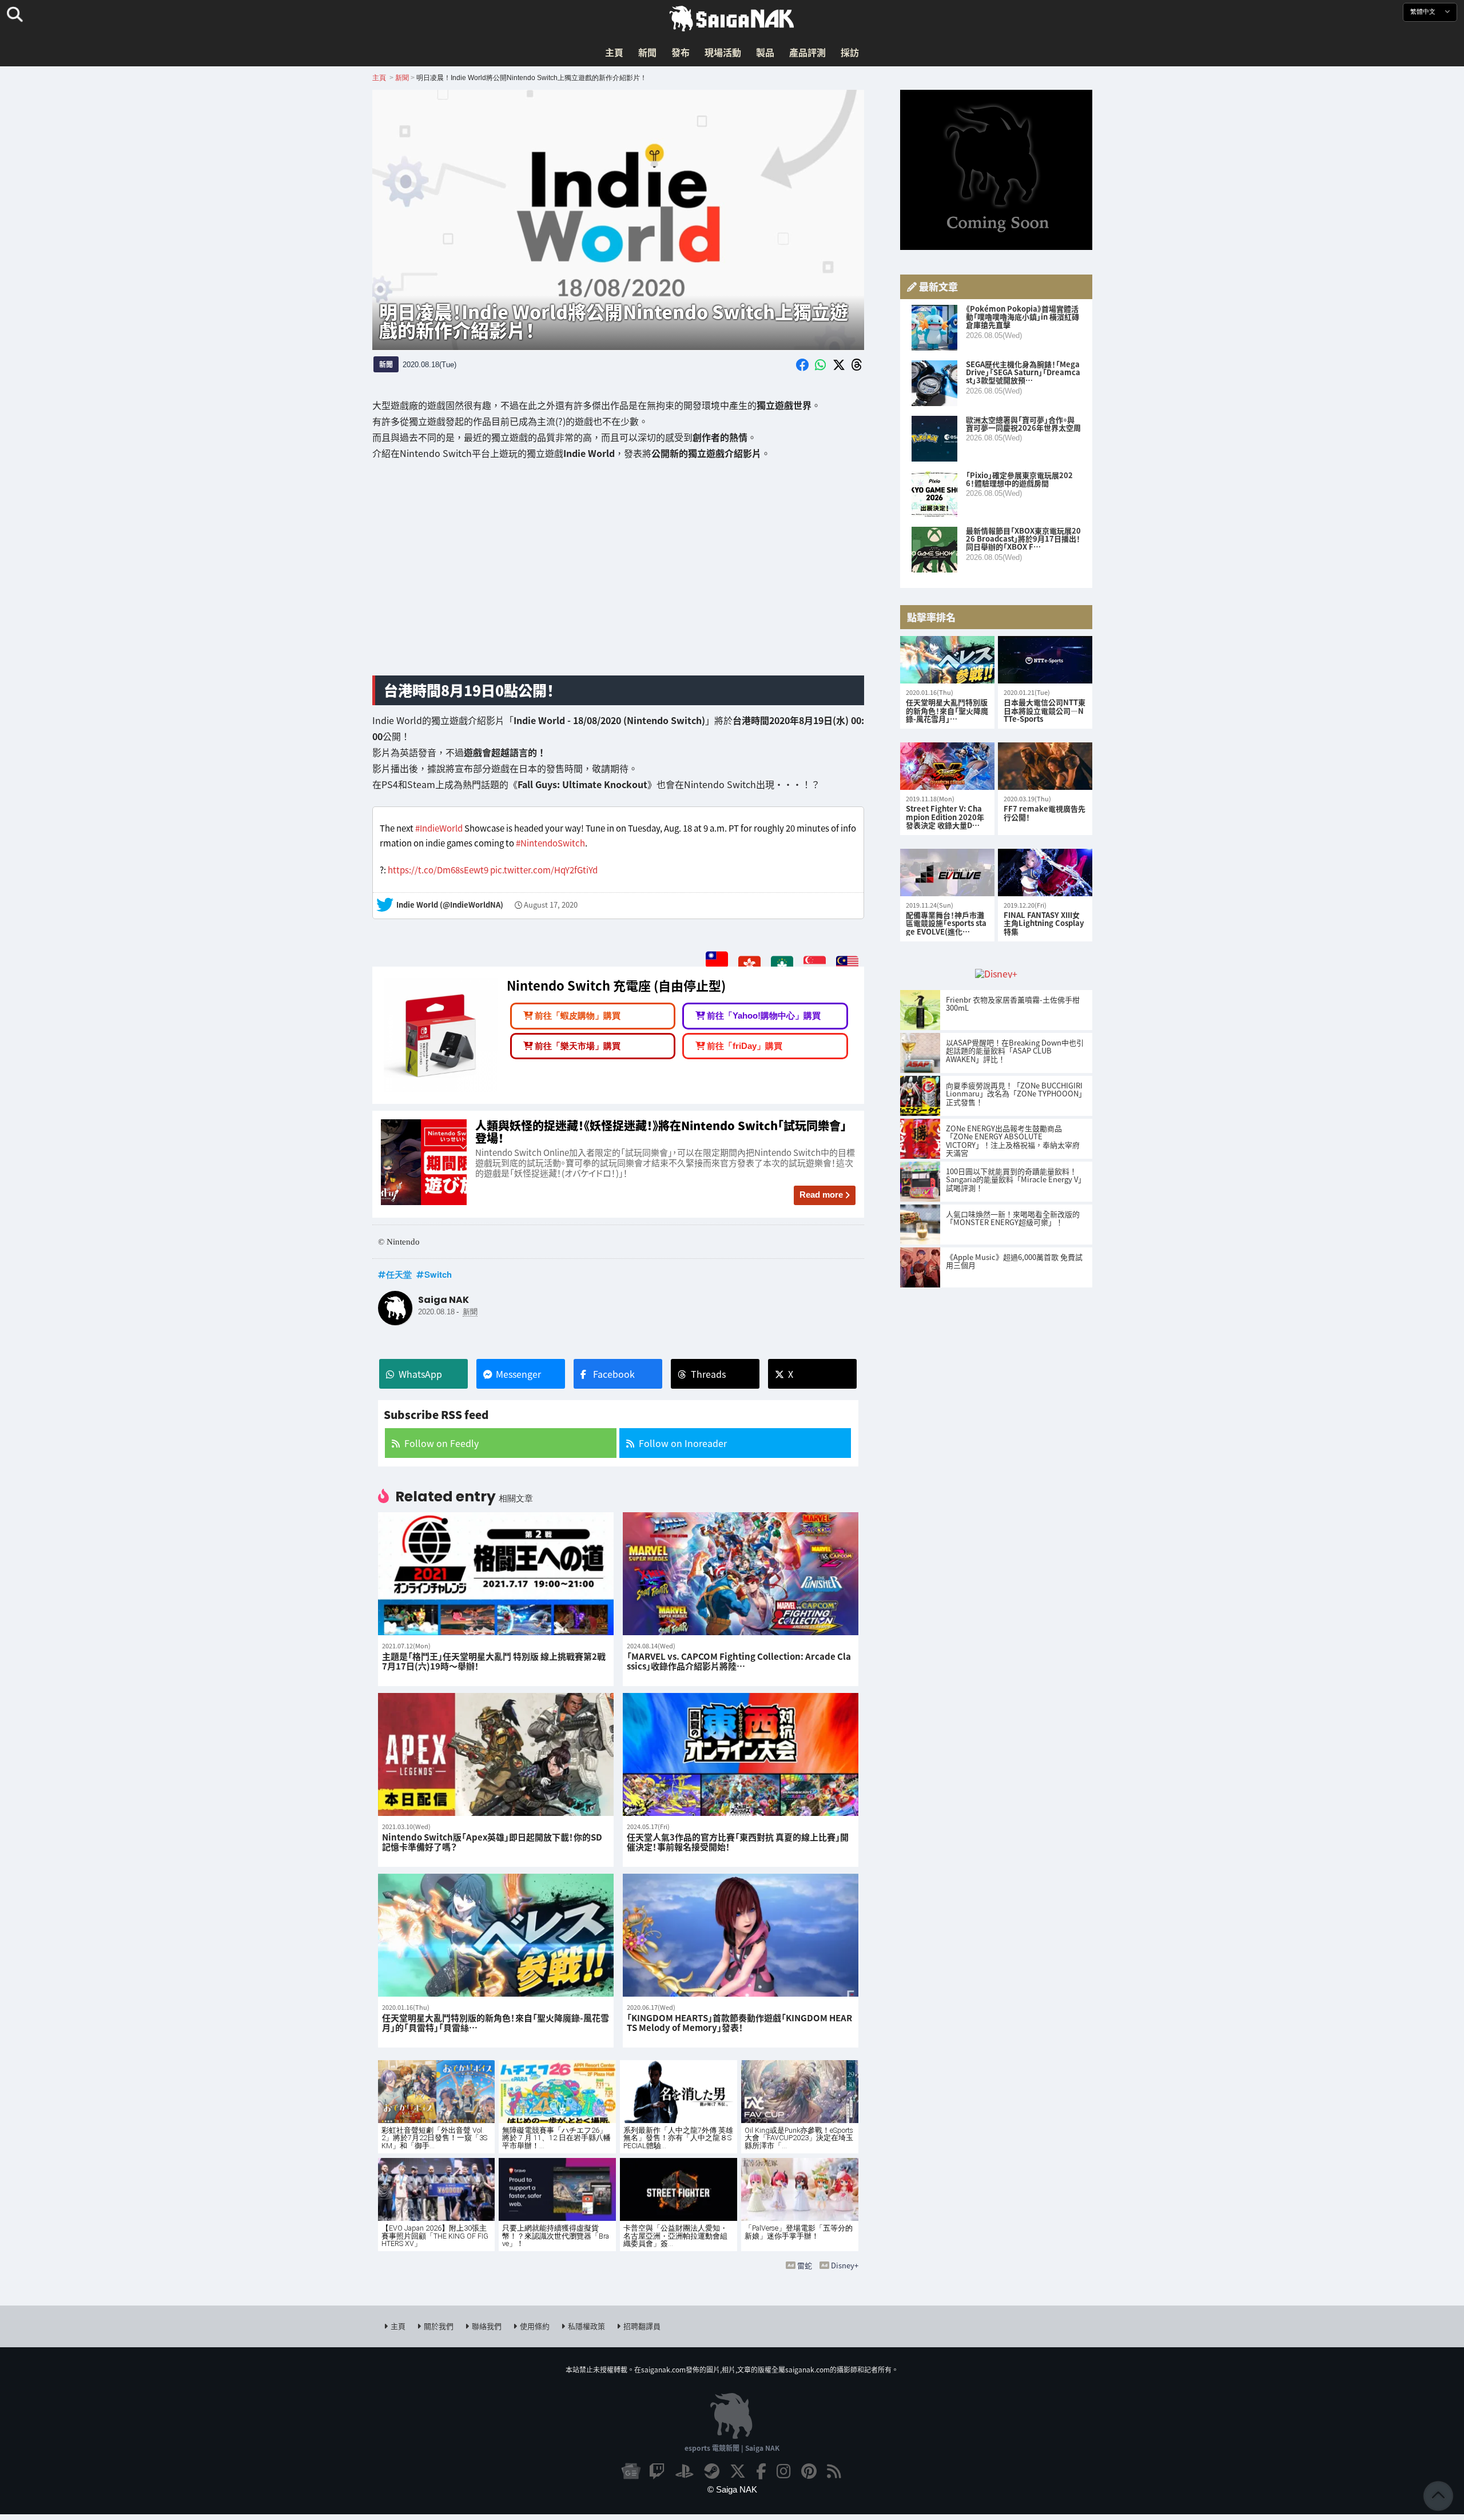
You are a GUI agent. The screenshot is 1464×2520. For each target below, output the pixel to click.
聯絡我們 (487, 2326)
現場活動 (723, 52)
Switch (438, 1274)
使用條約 (535, 2326)
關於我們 (439, 2326)
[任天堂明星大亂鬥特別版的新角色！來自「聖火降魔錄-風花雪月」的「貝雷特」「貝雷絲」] (947, 660)
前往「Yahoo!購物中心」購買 (764, 1015)
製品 (765, 52)
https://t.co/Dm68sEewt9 (438, 870)
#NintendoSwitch (550, 843)
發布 (681, 52)
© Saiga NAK (732, 2489)
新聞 (647, 52)
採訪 (850, 52)
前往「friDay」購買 (745, 1045)
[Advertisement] (618, 577)
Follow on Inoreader (683, 1443)
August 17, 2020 (551, 905)
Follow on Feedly (441, 1443)
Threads (708, 1374)
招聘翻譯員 (642, 2326)
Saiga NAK (732, 19)
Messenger (518, 1374)
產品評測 (807, 52)
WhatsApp (420, 1374)
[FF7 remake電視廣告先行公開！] (1045, 766)
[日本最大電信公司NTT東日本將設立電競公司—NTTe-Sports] (1045, 660)
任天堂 (399, 1274)
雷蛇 (805, 2265)
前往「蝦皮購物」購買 (578, 1015)
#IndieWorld (439, 828)
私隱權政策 (586, 2326)
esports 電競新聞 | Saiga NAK (732, 2448)
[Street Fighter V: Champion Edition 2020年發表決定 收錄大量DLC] (947, 766)
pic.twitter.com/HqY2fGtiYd (544, 870)
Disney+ (845, 2265)
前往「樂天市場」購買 (578, 1045)
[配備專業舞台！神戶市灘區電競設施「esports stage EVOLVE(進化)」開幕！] (947, 873)
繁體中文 (1424, 12)
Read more (821, 1195)
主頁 (614, 52)
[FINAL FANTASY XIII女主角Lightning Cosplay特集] (1045, 873)
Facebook (614, 1374)
